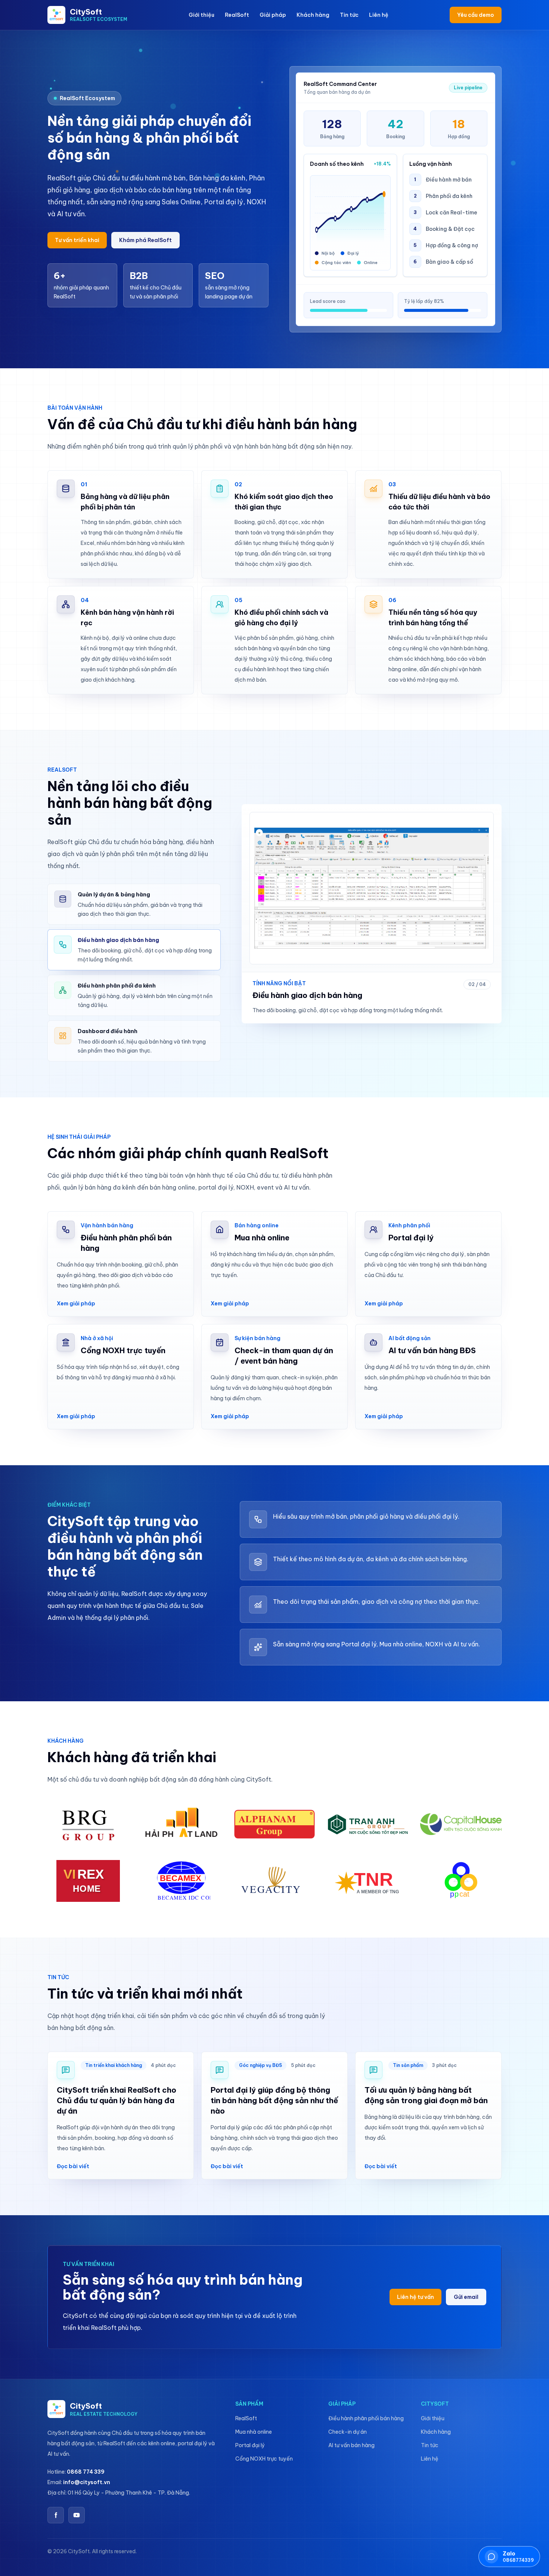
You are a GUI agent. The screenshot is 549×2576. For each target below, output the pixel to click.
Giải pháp (273, 15)
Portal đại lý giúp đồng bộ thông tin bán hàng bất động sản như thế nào (274, 2100)
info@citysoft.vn (87, 2482)
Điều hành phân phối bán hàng (366, 2418)
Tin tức (349, 15)
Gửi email (466, 2297)
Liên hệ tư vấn (415, 2297)
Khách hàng (313, 15)
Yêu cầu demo (476, 15)
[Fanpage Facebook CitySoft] (56, 2515)
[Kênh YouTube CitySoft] (77, 2515)
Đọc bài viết (73, 2166)
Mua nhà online (254, 2432)
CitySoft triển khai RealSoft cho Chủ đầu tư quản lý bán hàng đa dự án (117, 2100)
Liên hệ (379, 15)
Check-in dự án (348, 2432)
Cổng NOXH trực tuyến (264, 2459)
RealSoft (237, 15)
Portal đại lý (250, 2445)
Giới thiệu (201, 15)
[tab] (134, 904)
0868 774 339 (86, 2472)
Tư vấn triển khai (77, 240)
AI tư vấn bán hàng (351, 2445)
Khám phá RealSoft (145, 240)
